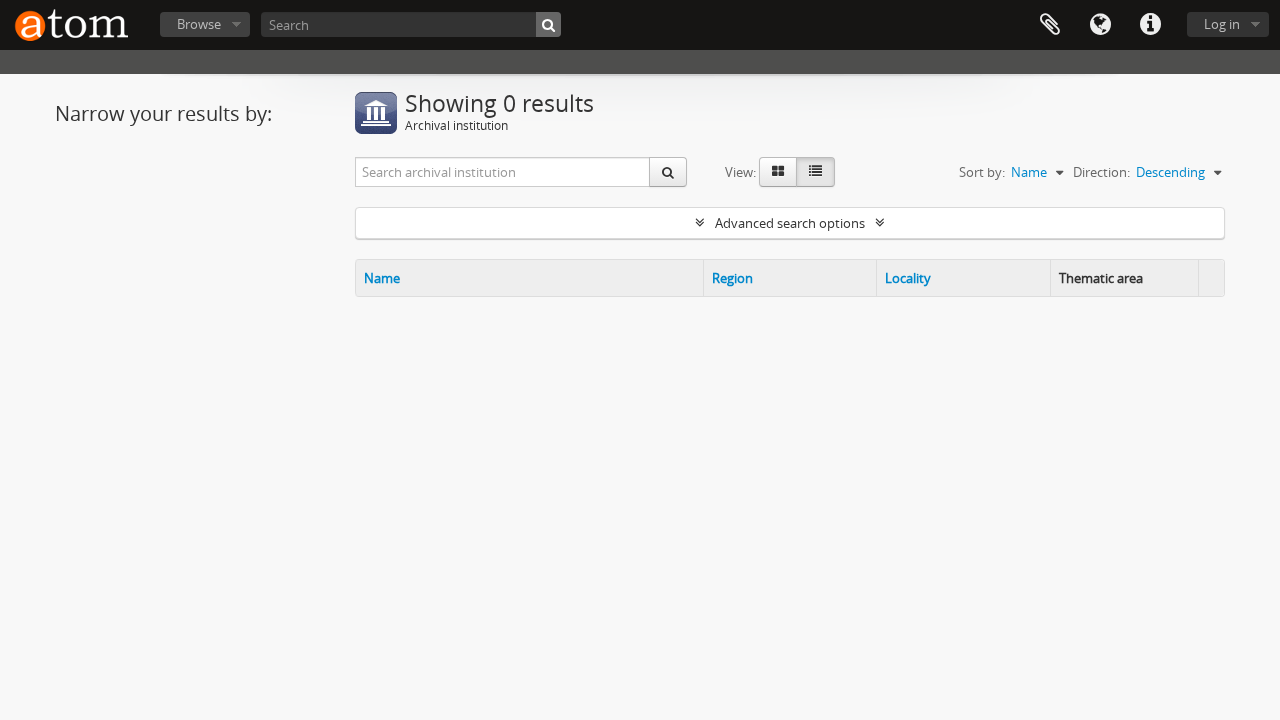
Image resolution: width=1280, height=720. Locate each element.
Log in (1222, 24)
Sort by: (982, 172)
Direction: (1101, 172)
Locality (908, 278)
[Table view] (815, 172)
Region (732, 278)
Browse (199, 24)
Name (382, 278)
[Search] (548, 24)
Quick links (1150, 25)
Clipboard (1050, 25)
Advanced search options (790, 223)
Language (1100, 25)
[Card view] (778, 172)
